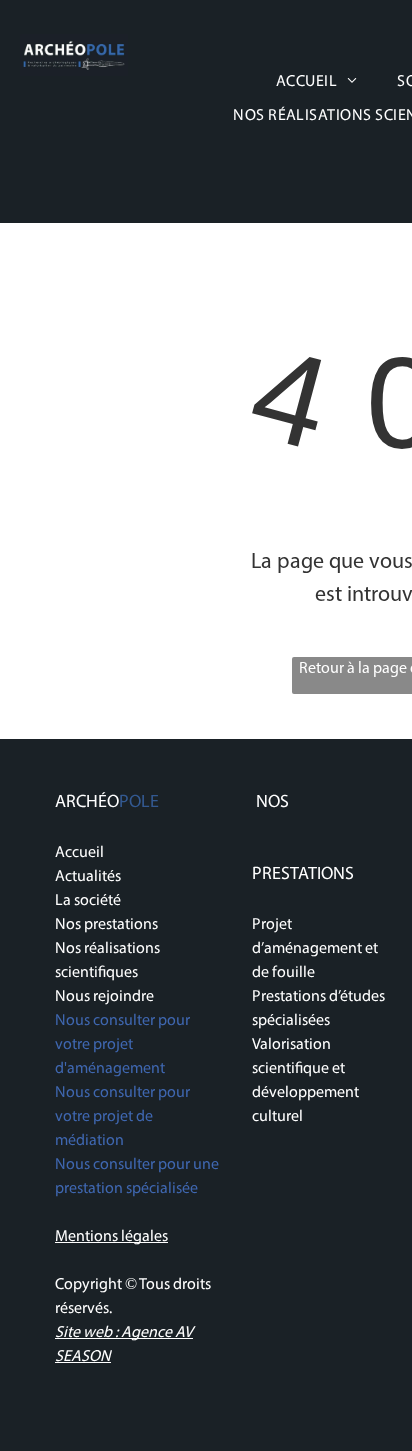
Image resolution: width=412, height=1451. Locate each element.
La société (88, 901)
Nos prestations (106, 925)
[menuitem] (317, 81)
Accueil (79, 853)
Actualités (88, 877)
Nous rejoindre (104, 997)
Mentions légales (111, 1237)
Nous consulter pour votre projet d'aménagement (122, 1045)
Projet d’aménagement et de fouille (315, 949)
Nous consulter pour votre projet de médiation (122, 1117)
